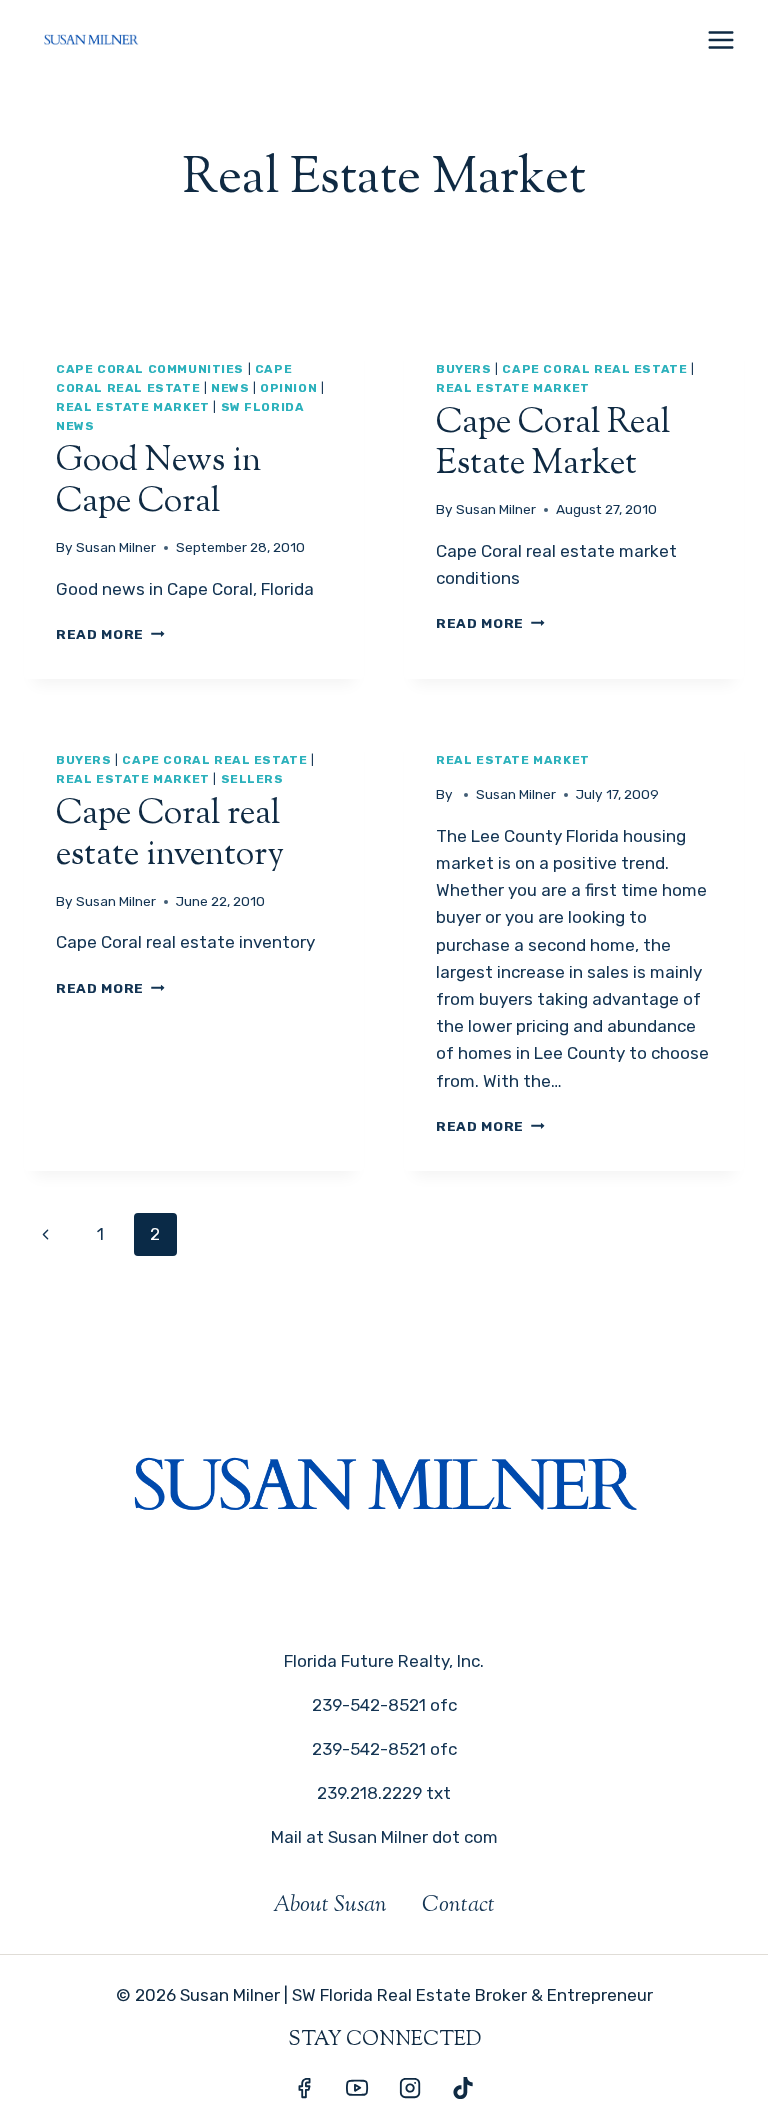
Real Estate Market (133, 407)
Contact (458, 1906)
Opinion (288, 388)
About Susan (330, 1906)
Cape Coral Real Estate (594, 369)
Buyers (464, 369)
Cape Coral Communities (150, 369)
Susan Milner (116, 547)
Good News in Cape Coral (158, 482)
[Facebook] (304, 2088)
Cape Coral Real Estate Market (553, 444)
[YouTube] (357, 2088)
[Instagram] (410, 2088)
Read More (110, 634)
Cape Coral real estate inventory (170, 835)
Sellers (252, 779)
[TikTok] (463, 2088)
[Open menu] (720, 39)
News (230, 388)
